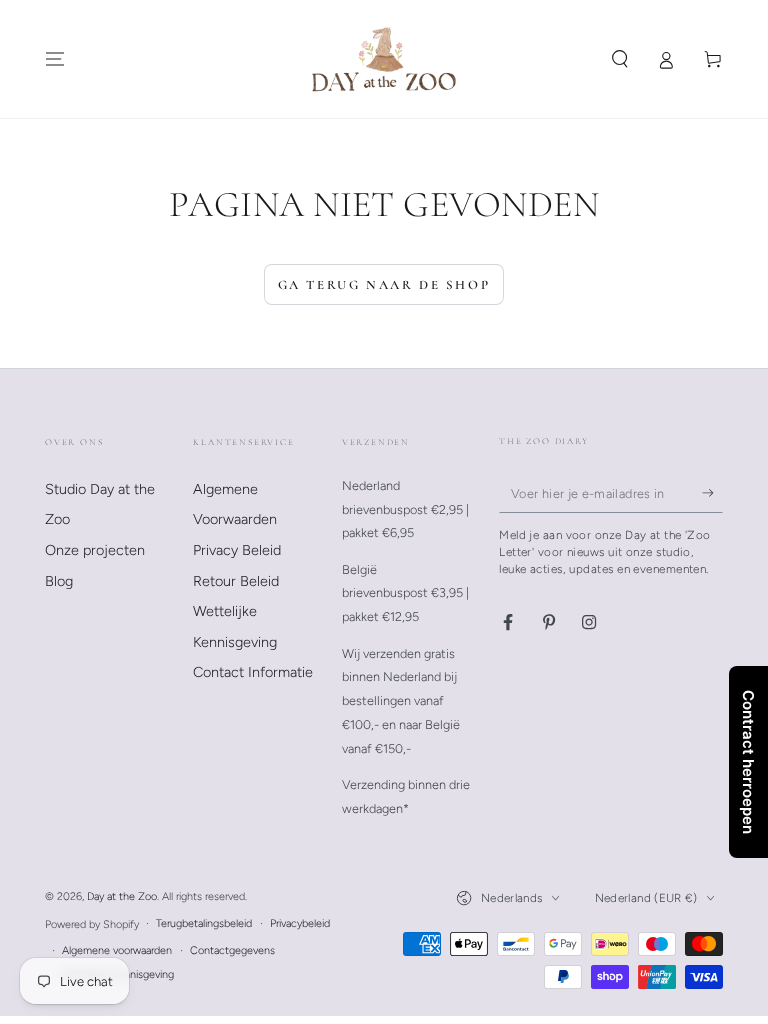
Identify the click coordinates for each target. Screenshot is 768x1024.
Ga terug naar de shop (384, 285)
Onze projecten (95, 550)
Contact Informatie (253, 672)
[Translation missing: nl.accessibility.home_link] (384, 59)
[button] (619, 59)
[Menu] (55, 59)
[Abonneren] (712, 493)
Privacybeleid (300, 923)
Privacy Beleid (237, 550)
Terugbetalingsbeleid (204, 923)
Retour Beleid (236, 581)
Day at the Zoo (122, 896)
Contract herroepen (748, 762)
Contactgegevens (232, 950)
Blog (59, 581)
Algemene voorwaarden (117, 950)
